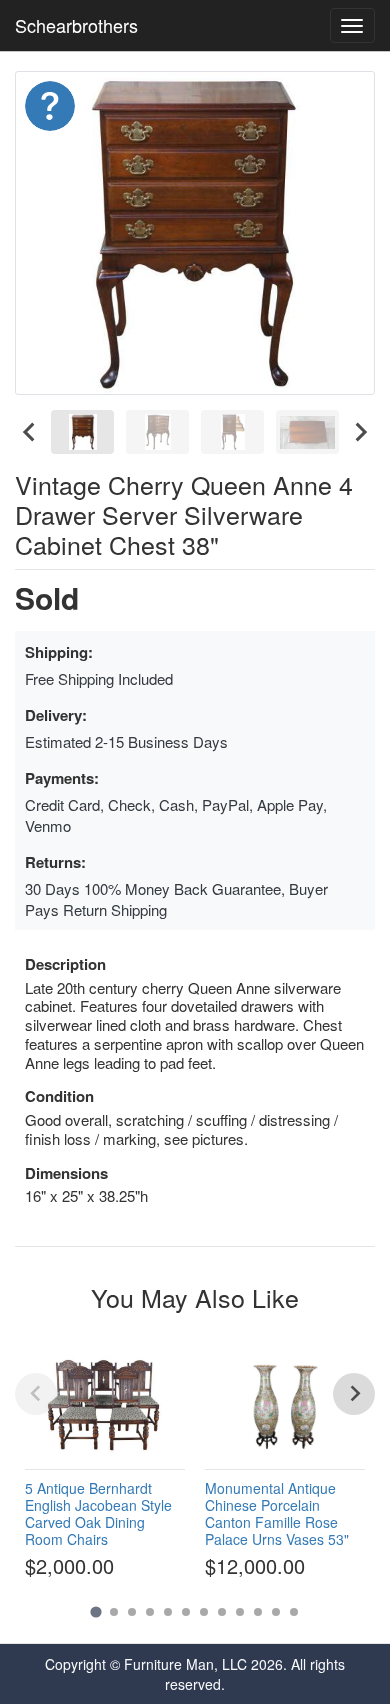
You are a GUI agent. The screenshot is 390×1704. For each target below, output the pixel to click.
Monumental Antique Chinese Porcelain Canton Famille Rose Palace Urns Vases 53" (277, 1513)
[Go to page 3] (132, 1612)
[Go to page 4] (150, 1612)
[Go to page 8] (222, 1612)
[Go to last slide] (30, 432)
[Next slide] (360, 432)
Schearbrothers (76, 25)
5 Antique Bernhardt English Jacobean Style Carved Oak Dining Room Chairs (98, 1513)
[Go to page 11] (276, 1612)
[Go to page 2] (114, 1612)
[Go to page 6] (186, 1612)
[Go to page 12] (294, 1612)
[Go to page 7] (204, 1612)
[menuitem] (82, 432)
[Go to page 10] (258, 1612)
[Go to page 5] (168, 1612)
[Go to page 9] (240, 1612)
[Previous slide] (36, 1394)
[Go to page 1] (95, 1611)
